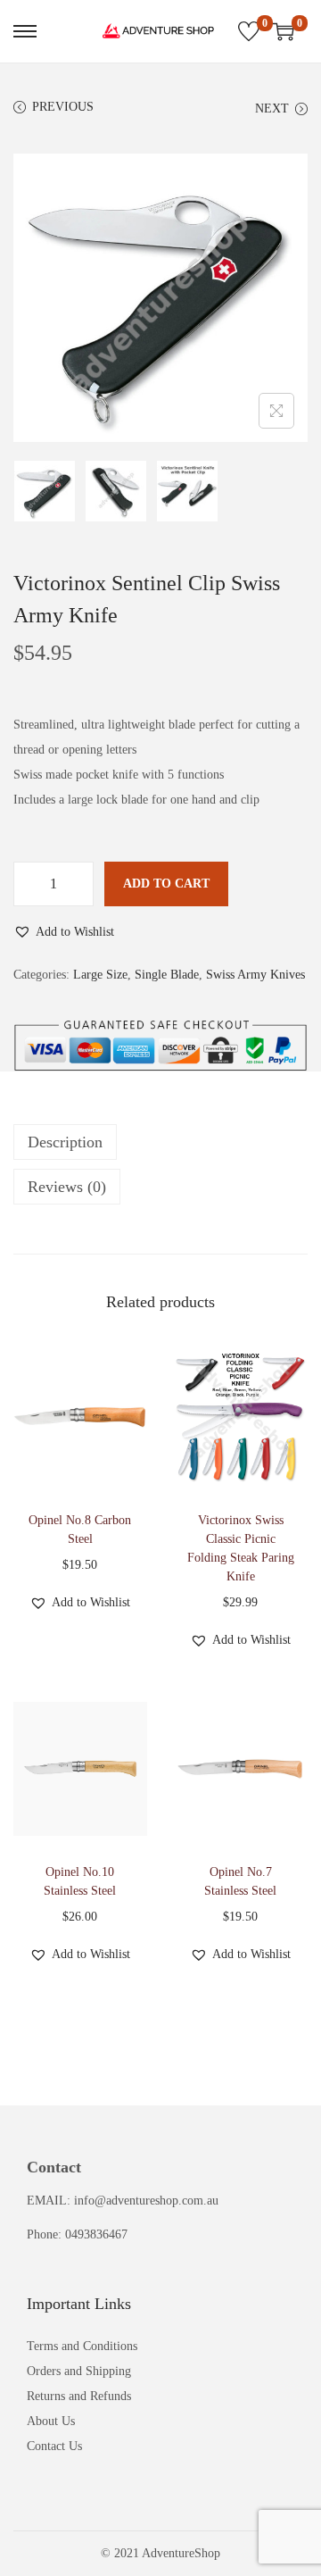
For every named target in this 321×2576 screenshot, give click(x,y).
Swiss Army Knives (255, 975)
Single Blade (167, 975)
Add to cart (166, 884)
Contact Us (54, 2446)
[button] (64, 932)
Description (65, 1142)
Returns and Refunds (79, 2396)
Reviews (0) (67, 1187)
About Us (51, 2421)
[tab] (160, 1142)
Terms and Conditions (82, 2346)
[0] (249, 31)
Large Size (100, 975)
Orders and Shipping (79, 2371)
